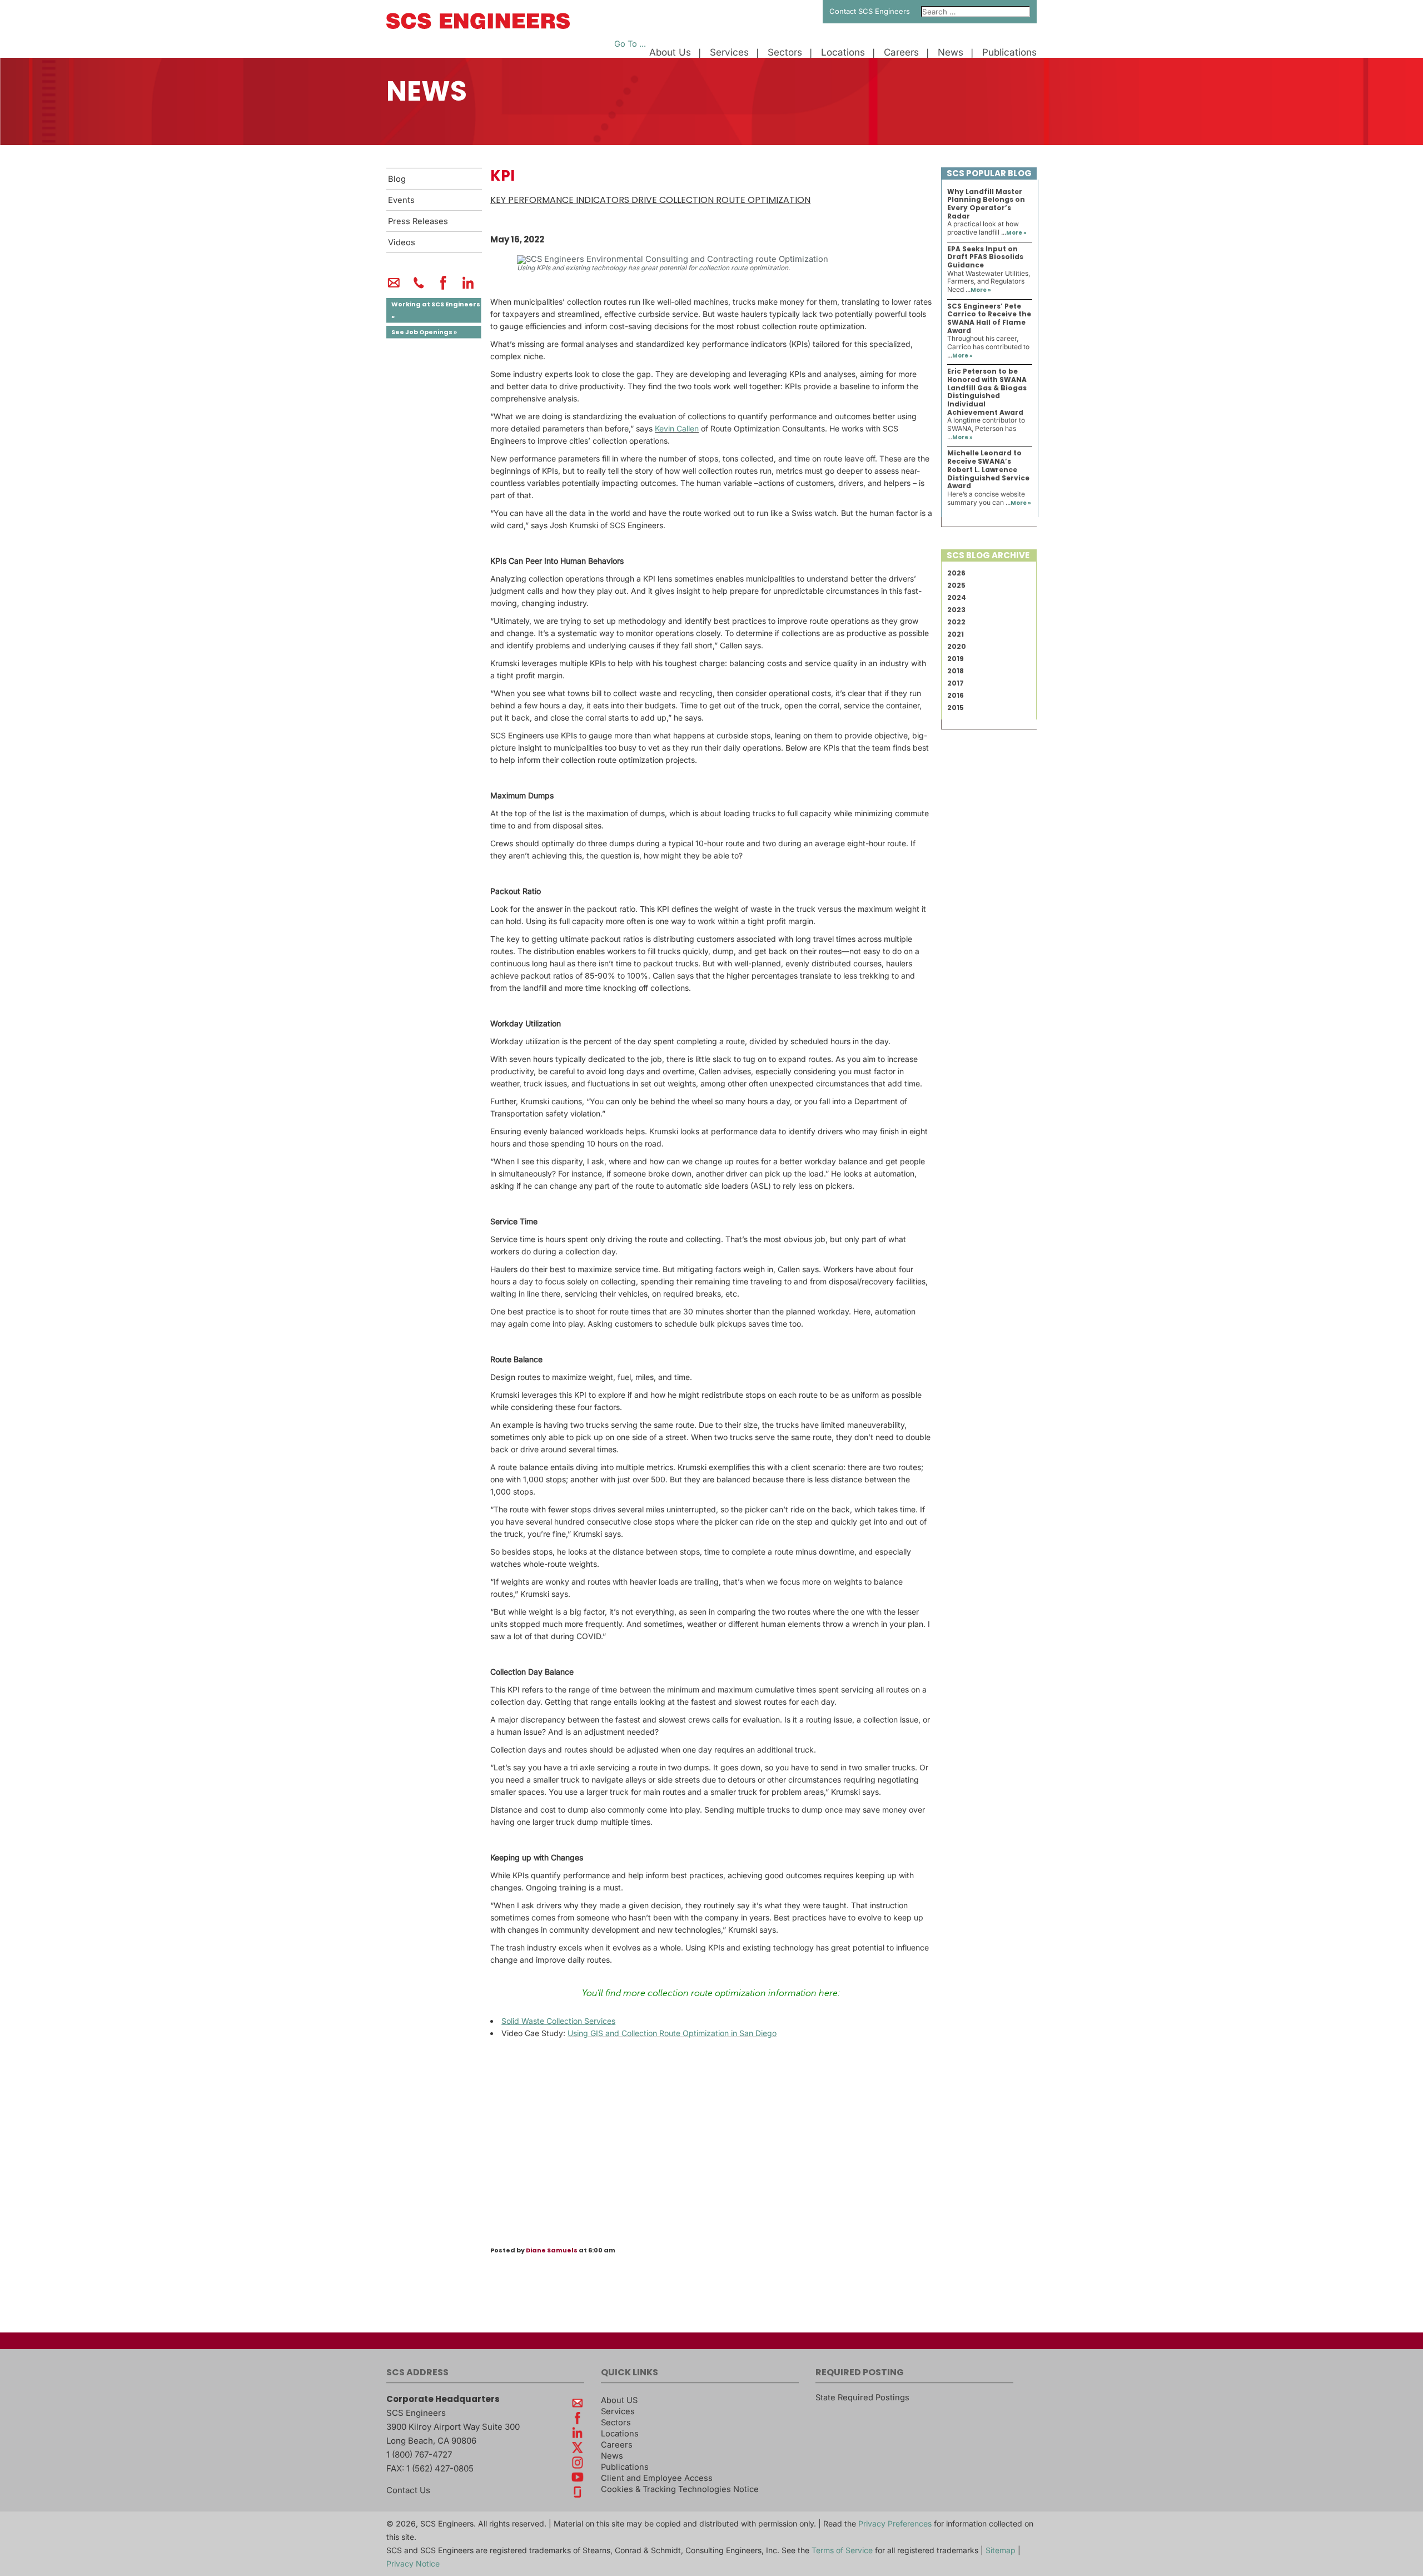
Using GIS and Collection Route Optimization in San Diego (672, 2033)
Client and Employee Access (657, 2478)
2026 (956, 573)
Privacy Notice (413, 2563)
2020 (957, 646)
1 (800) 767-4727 (419, 2455)
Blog (397, 179)
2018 (956, 671)
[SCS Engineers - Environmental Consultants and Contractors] (478, 26)
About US (619, 2400)
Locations (843, 53)
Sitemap (1001, 2550)
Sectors (785, 53)
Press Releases (418, 221)
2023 (956, 610)
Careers (901, 53)
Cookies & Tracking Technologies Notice (680, 2489)
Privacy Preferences (895, 2523)
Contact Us (408, 2490)
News (951, 53)
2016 (956, 695)
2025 (956, 585)
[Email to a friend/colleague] (394, 287)
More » (1016, 233)
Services (729, 53)
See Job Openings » (424, 332)
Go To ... (630, 44)
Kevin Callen (677, 428)
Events (401, 200)
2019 (956, 659)
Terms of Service (842, 2550)
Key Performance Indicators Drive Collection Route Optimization (650, 200)
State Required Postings (862, 2398)
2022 (956, 622)
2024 (957, 597)
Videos (402, 242)
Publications (1009, 53)
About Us (670, 53)
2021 (956, 634)
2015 (956, 708)
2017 (956, 683)
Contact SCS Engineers (870, 11)
